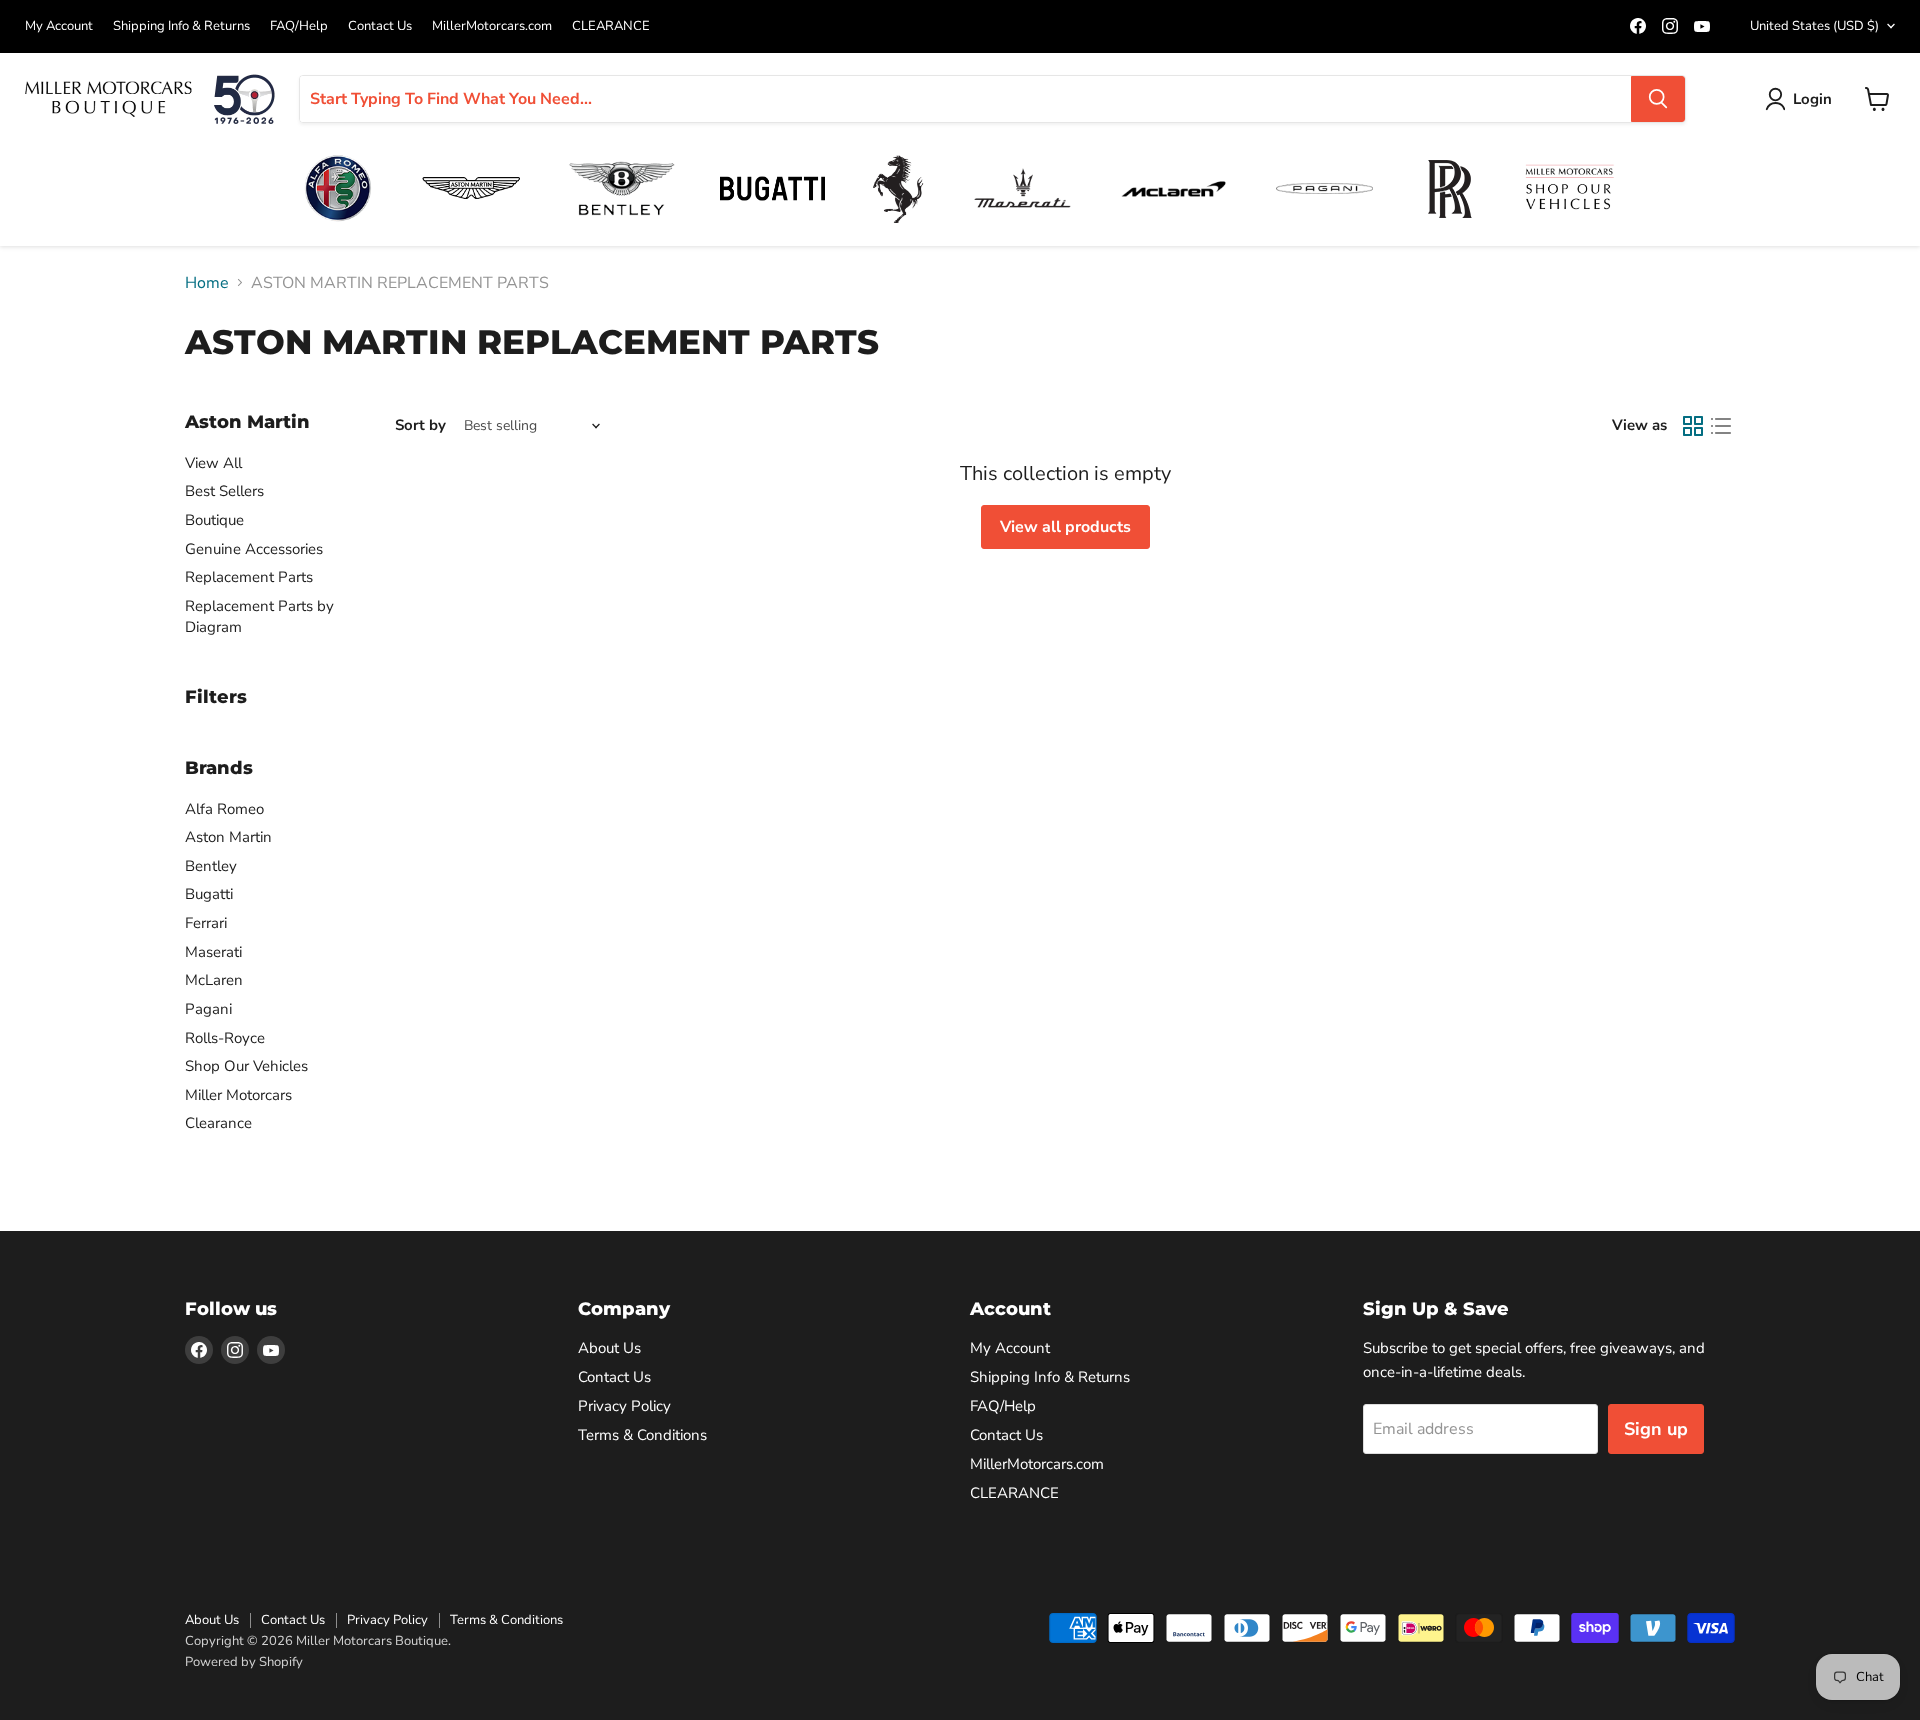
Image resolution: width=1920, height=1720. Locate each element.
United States (1814, 26)
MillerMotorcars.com (492, 26)
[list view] (1721, 426)
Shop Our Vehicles (246, 1066)
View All (213, 463)
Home (207, 283)
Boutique (214, 520)
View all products (1065, 527)
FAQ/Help (299, 26)
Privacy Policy (624, 1406)
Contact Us (380, 26)
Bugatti (209, 894)
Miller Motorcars (238, 1095)
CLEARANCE (611, 26)
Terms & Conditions (642, 1435)
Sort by (420, 425)
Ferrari (206, 923)
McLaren (214, 980)
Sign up (1656, 1429)
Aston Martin (228, 837)
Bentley (211, 866)
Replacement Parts (249, 577)
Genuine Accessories (254, 549)
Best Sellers (224, 491)
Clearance (218, 1123)
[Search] (1658, 99)
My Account (59, 26)
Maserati (213, 952)
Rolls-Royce (225, 1038)
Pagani (208, 1009)
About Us (609, 1348)
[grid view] (1693, 426)
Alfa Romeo (224, 809)
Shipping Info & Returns (181, 26)
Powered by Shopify (244, 1662)
